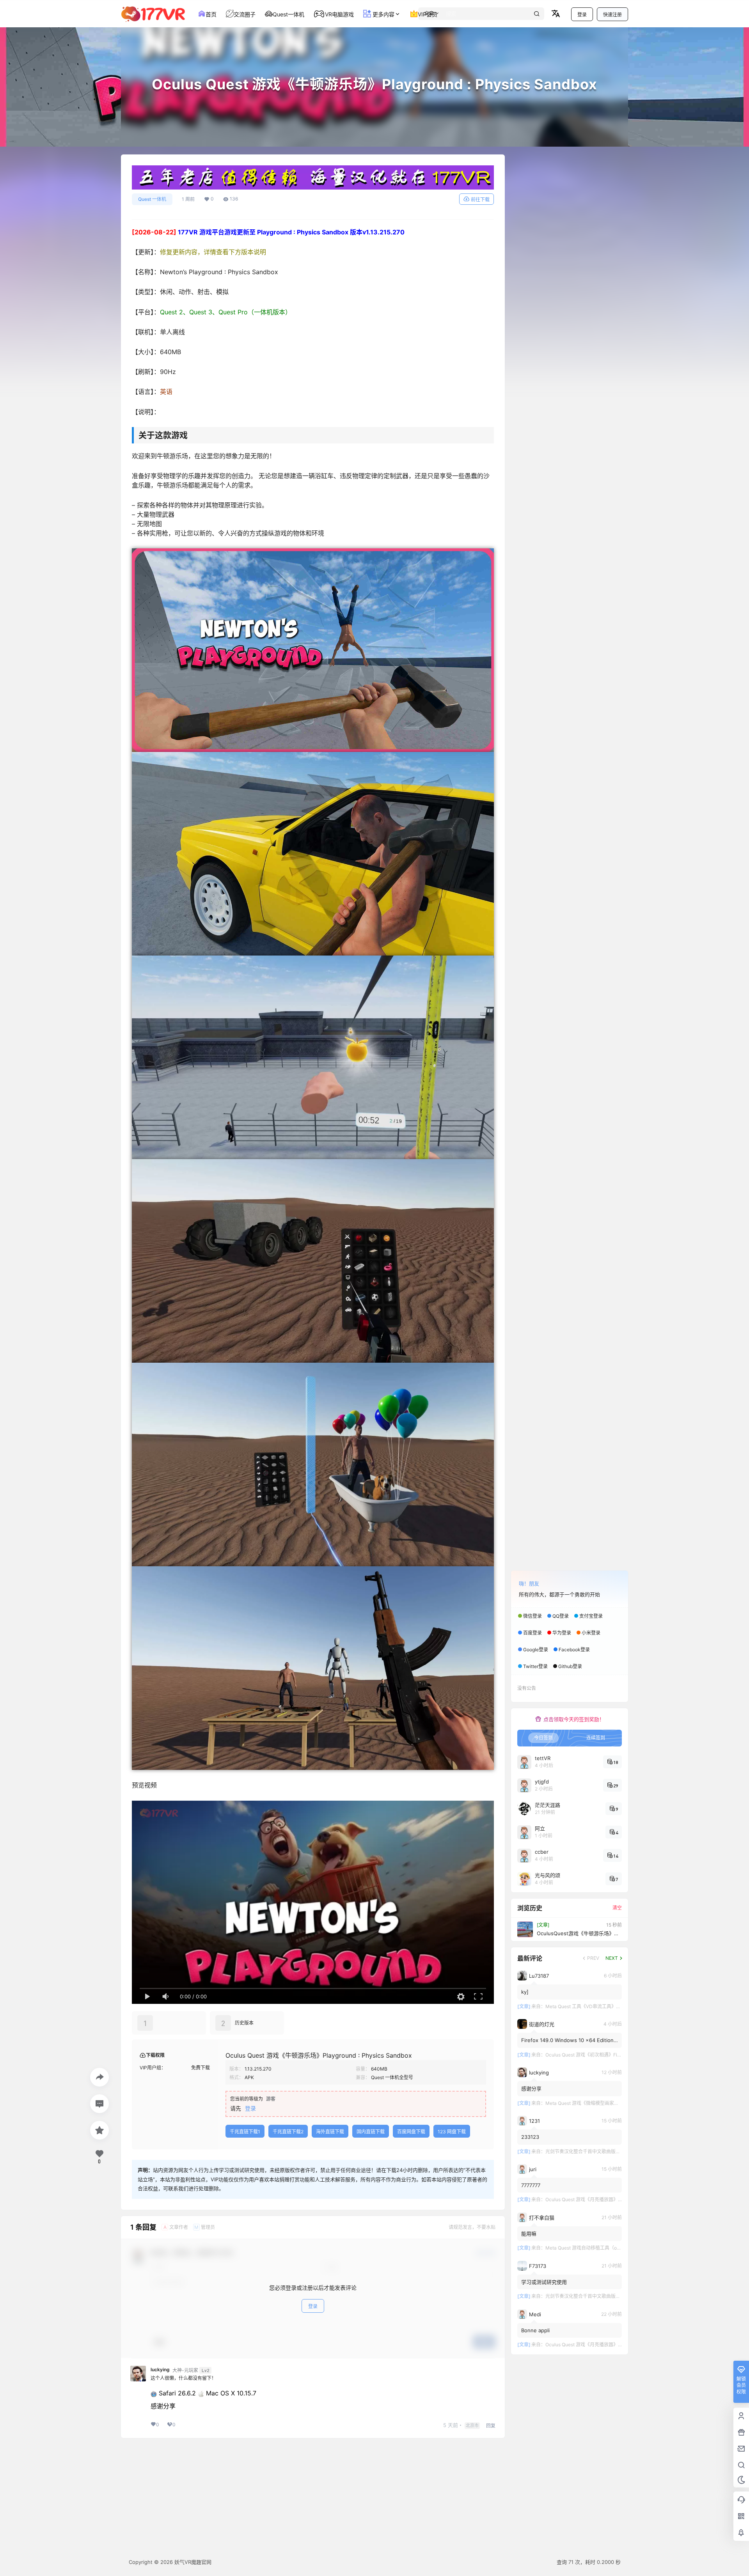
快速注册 (612, 15)
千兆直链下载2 (288, 2132)
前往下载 (480, 199)
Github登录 (570, 1666)
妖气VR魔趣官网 (192, 2562)
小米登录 (591, 1633)
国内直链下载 (371, 2132)
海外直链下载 (330, 2132)
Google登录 (536, 1650)
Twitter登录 (535, 1666)
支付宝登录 (591, 1616)
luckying (160, 2370)
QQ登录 (561, 1616)
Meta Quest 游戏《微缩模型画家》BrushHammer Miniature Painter (617, 2103)
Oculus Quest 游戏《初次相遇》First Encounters (597, 2055)
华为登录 (562, 1633)
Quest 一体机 (152, 199)
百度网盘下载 (411, 2132)
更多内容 (383, 14)
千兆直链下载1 (245, 2132)
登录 (582, 15)
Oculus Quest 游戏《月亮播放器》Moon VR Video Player (606, 2199)
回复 (491, 2426)
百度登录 (532, 1633)
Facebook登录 (574, 1650)
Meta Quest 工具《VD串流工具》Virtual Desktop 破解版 (605, 2006)
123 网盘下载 (452, 2132)
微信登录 (532, 1616)
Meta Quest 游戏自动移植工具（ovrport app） (595, 2248)
